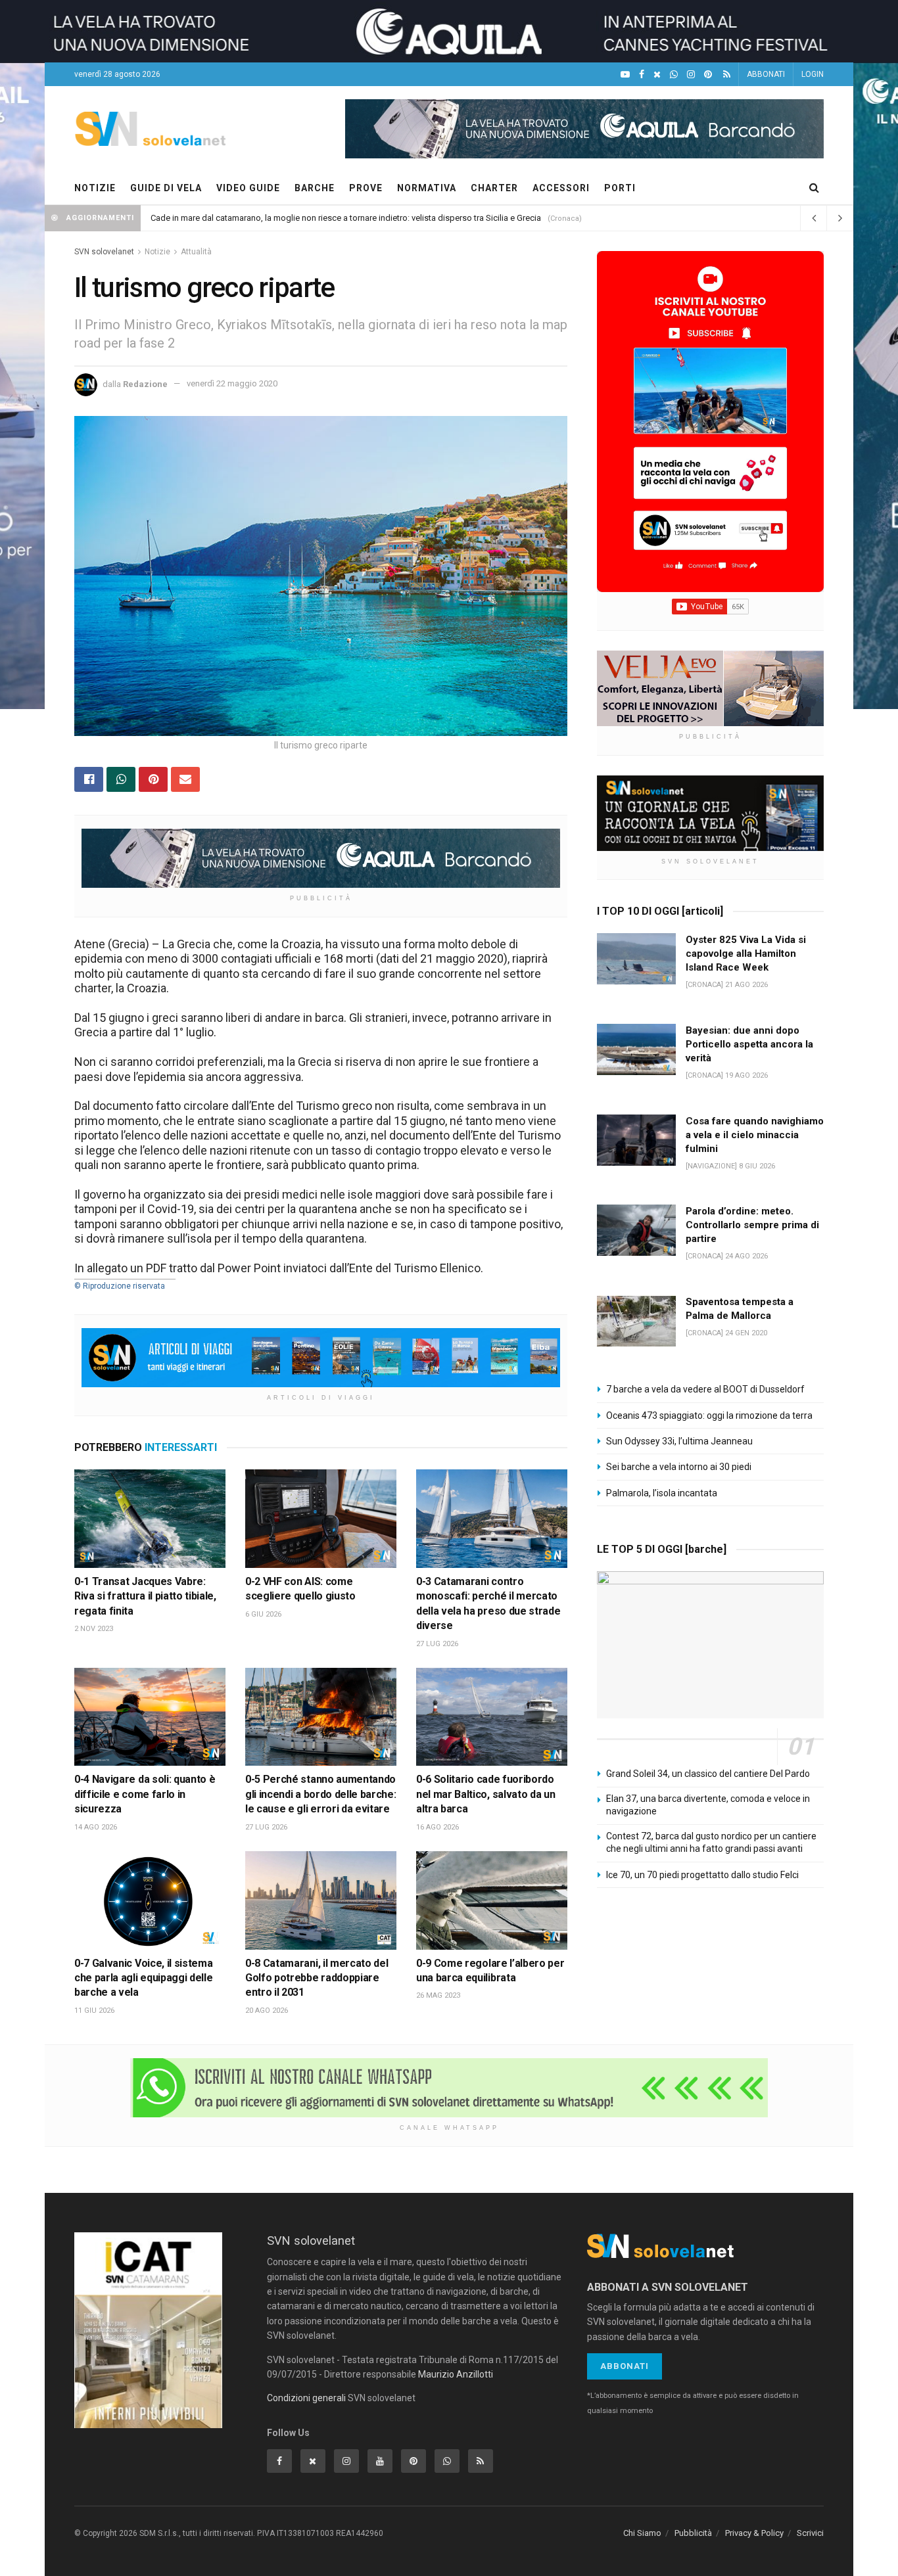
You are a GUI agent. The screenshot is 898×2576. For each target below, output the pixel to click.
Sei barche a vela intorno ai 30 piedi (679, 1467)
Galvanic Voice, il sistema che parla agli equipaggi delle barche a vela (143, 1978)
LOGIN (813, 74)
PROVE (366, 188)
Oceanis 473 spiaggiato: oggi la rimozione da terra (709, 1415)
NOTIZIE (95, 188)
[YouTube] (625, 75)
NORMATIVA (427, 188)
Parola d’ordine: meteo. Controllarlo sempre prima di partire (752, 1225)
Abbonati (625, 2366)
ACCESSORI (561, 188)
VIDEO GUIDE (248, 188)
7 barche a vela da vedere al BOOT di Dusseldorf (705, 1389)
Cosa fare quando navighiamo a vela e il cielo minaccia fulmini (755, 1135)
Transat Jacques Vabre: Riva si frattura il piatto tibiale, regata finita (145, 1596)
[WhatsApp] (674, 75)
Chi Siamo (642, 2533)
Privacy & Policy (754, 2533)
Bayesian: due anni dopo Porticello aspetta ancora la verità (749, 1044)
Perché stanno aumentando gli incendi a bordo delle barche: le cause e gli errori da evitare (320, 1794)
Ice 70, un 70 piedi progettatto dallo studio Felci (702, 1875)
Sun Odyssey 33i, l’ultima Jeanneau (679, 1441)
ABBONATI (766, 74)
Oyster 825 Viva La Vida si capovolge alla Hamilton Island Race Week (746, 954)
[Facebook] (642, 75)
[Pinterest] (708, 75)
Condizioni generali (306, 2398)
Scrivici (810, 2533)
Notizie (157, 252)
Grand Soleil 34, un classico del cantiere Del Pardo (708, 1774)
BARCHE (315, 188)
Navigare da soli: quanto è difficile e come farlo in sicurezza (145, 1794)
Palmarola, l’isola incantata (662, 1493)
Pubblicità (693, 2533)
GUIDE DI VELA (166, 188)
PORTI (620, 188)
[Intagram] (691, 75)
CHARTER (494, 188)
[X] (657, 75)
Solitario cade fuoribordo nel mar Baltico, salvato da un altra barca (485, 1794)
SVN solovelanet (104, 252)
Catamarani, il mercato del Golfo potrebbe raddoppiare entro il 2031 (317, 1978)
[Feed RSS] (727, 75)
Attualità (196, 252)
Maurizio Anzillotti (456, 2374)
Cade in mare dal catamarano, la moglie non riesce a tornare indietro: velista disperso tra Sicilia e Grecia (346, 218)
